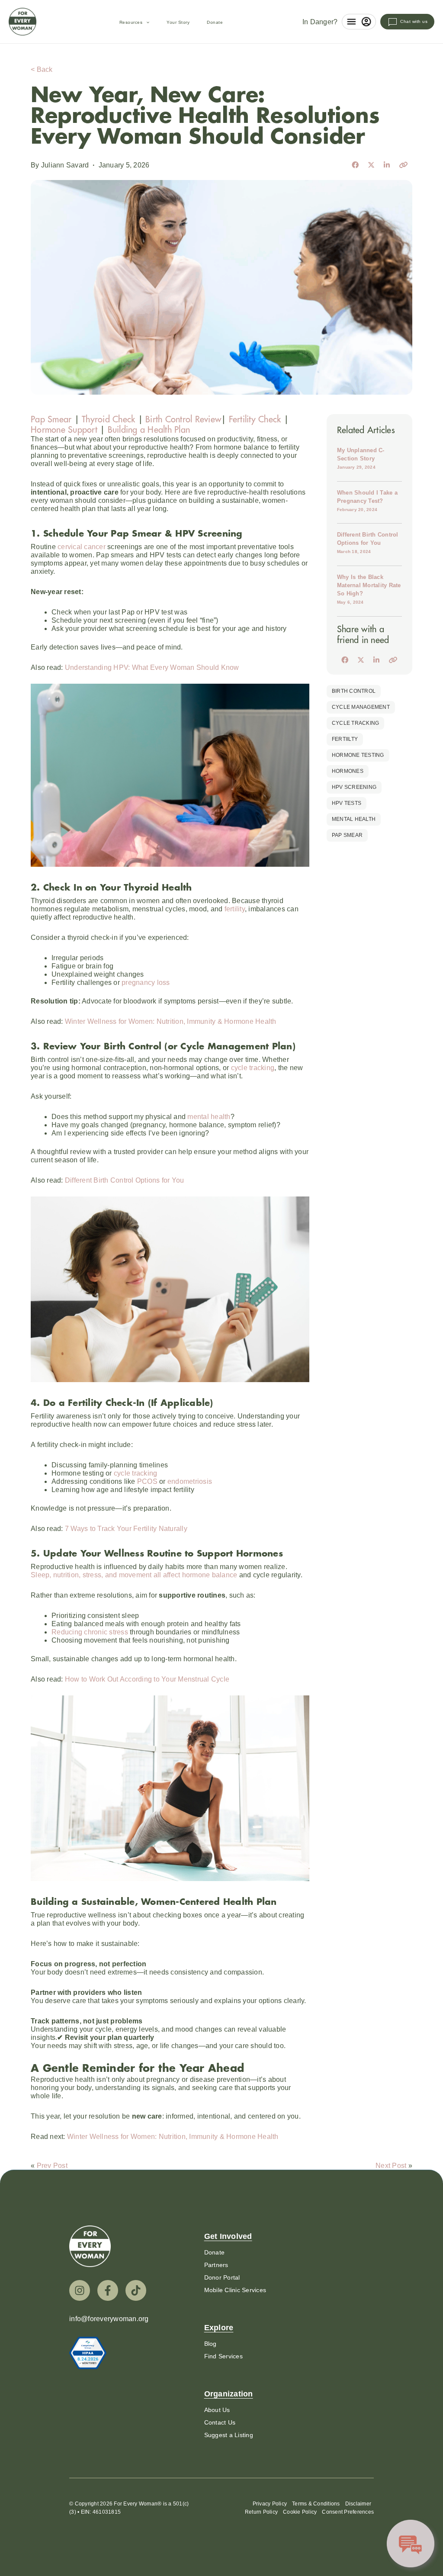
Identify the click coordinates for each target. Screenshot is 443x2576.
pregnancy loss (145, 982)
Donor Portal (222, 2277)
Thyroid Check (108, 419)
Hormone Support (65, 429)
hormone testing (358, 755)
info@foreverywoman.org (109, 2319)
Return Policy (261, 2512)
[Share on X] (371, 165)
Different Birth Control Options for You (125, 1180)
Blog (210, 2344)
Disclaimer (358, 2504)
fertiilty (345, 739)
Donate (215, 22)
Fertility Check (255, 419)
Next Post (391, 2166)
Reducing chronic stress (91, 1632)
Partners (216, 2265)
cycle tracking (253, 1068)
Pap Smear (51, 419)
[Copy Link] (403, 165)
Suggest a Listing (229, 2435)
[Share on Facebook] (355, 165)
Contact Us (220, 2422)
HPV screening (354, 787)
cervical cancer (81, 547)
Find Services (223, 2356)
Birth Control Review (183, 419)
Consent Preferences (348, 2512)
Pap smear (347, 835)
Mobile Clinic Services (235, 2290)
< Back (42, 69)
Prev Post (52, 2166)
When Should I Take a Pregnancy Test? (367, 501)
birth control (354, 691)
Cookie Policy (300, 2512)
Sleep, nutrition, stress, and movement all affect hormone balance (134, 1575)
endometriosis (190, 1481)
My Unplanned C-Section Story (361, 458)
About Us (217, 2410)
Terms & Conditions (316, 2504)
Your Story (178, 22)
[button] (146, 23)
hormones (348, 771)
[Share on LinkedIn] (387, 165)
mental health (209, 1117)
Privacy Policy (270, 2504)
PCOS (147, 1481)
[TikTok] (136, 2290)
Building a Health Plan (149, 429)
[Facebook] (108, 2290)
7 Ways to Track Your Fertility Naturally (126, 1529)
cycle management (361, 707)
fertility (235, 909)
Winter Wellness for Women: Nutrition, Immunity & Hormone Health (171, 1021)
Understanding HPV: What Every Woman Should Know (152, 667)
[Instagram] (80, 2290)
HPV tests (347, 803)
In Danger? (320, 22)
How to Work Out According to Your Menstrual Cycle (147, 1679)
